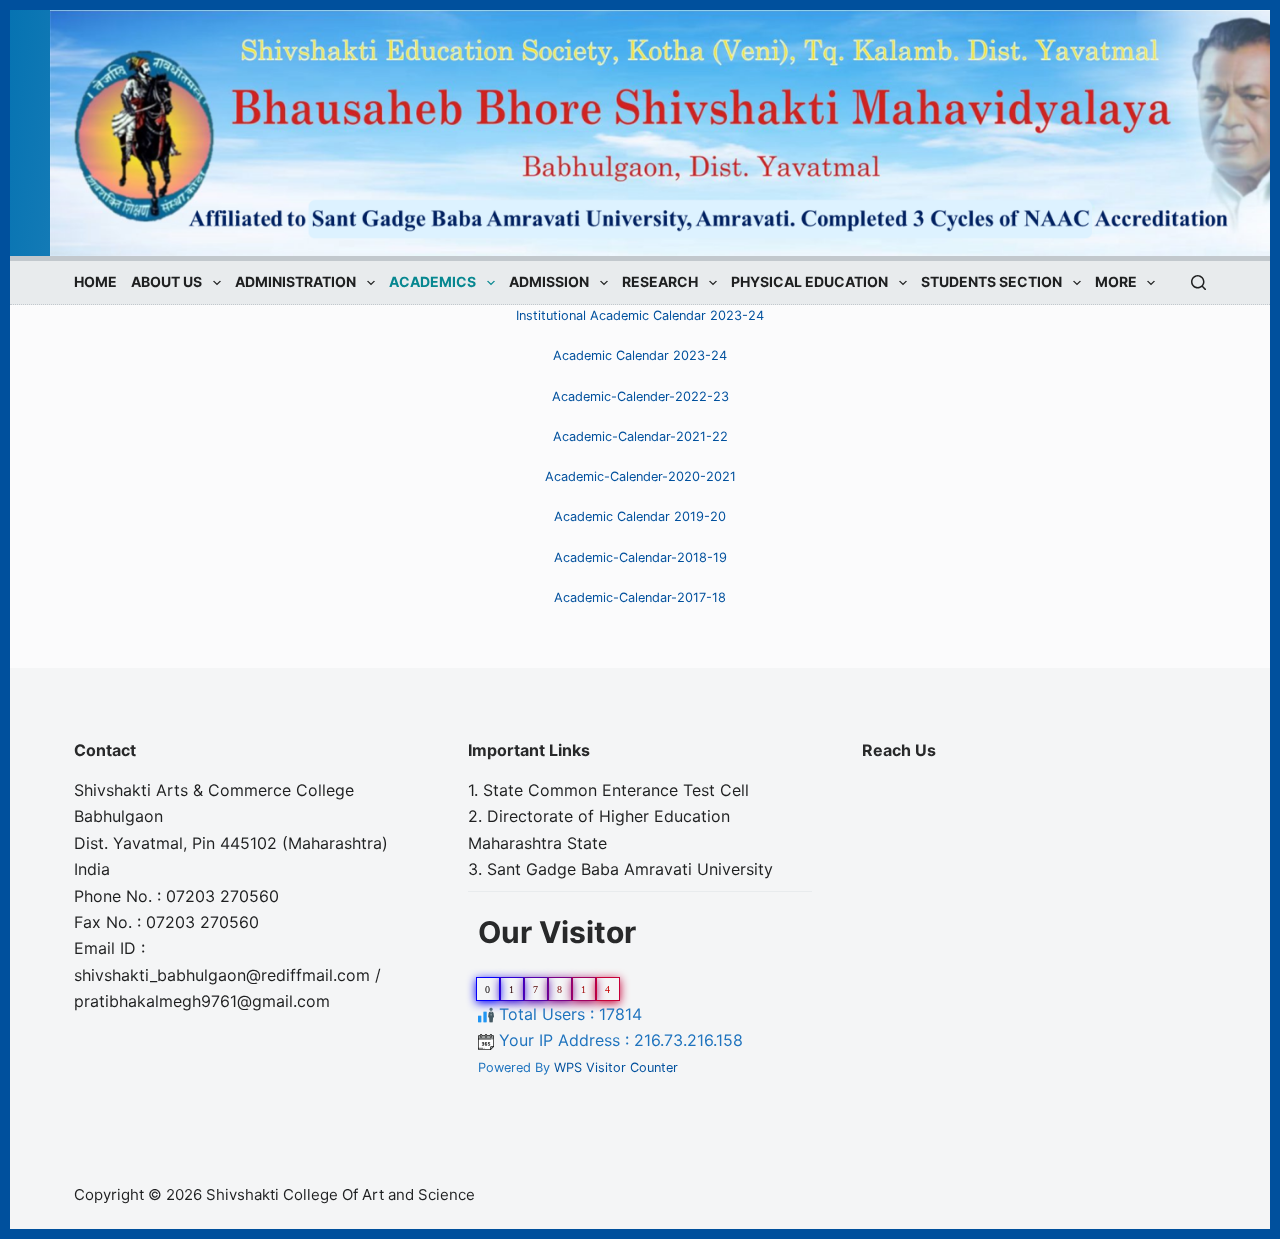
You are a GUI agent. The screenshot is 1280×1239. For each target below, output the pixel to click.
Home (95, 282)
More (1116, 282)
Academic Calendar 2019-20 (640, 516)
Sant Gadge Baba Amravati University (630, 869)
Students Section (991, 282)
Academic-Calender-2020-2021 (640, 476)
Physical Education (809, 282)
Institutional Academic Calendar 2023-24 (640, 315)
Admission (549, 282)
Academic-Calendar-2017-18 (640, 597)
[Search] (1198, 282)
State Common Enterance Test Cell (616, 790)
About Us (166, 282)
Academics (432, 282)
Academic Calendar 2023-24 (640, 355)
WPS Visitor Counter (616, 1067)
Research (660, 282)
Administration (295, 282)
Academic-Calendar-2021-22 (640, 436)
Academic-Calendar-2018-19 (640, 557)
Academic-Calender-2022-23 (640, 396)
